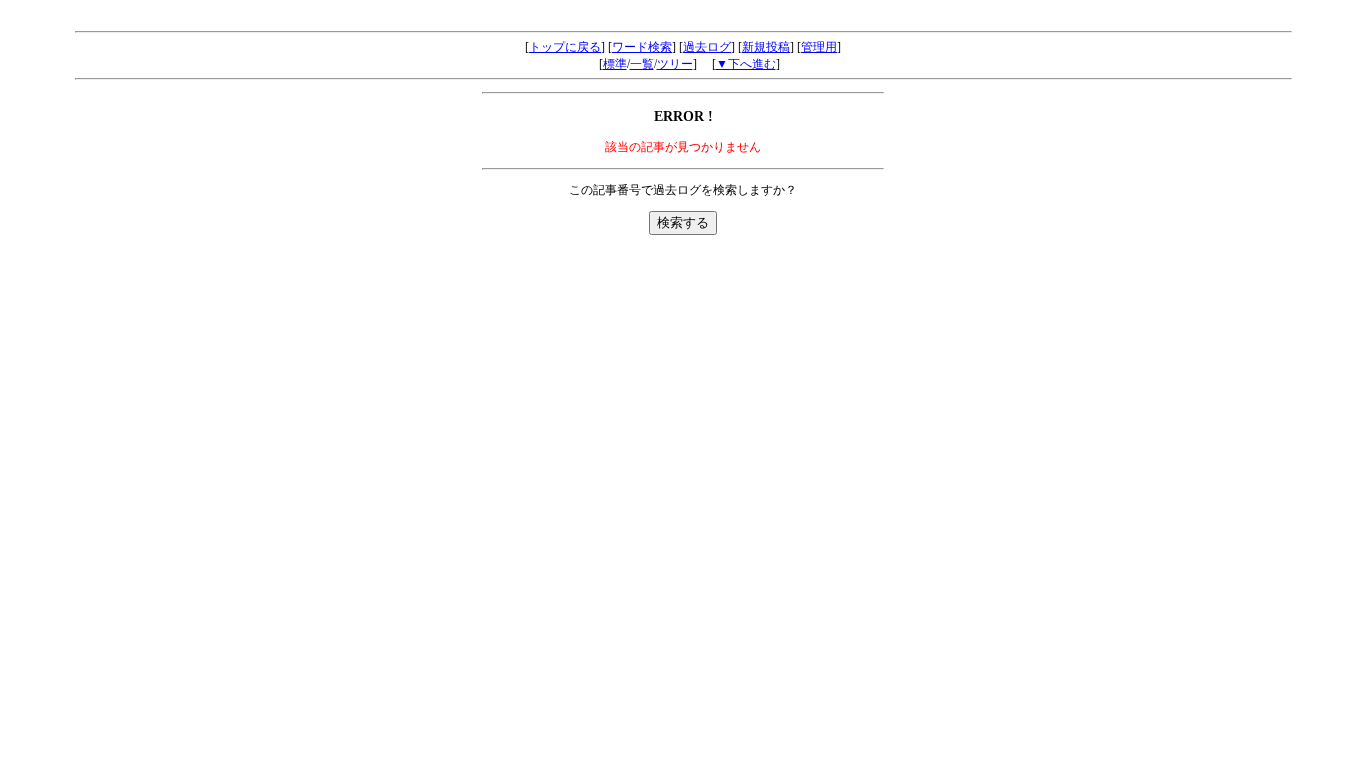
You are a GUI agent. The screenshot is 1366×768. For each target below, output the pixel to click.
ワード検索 (642, 47)
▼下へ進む (746, 64)
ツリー (675, 64)
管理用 (819, 47)
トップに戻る (565, 47)
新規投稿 (766, 47)
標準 (615, 64)
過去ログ (707, 47)
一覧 (642, 64)
